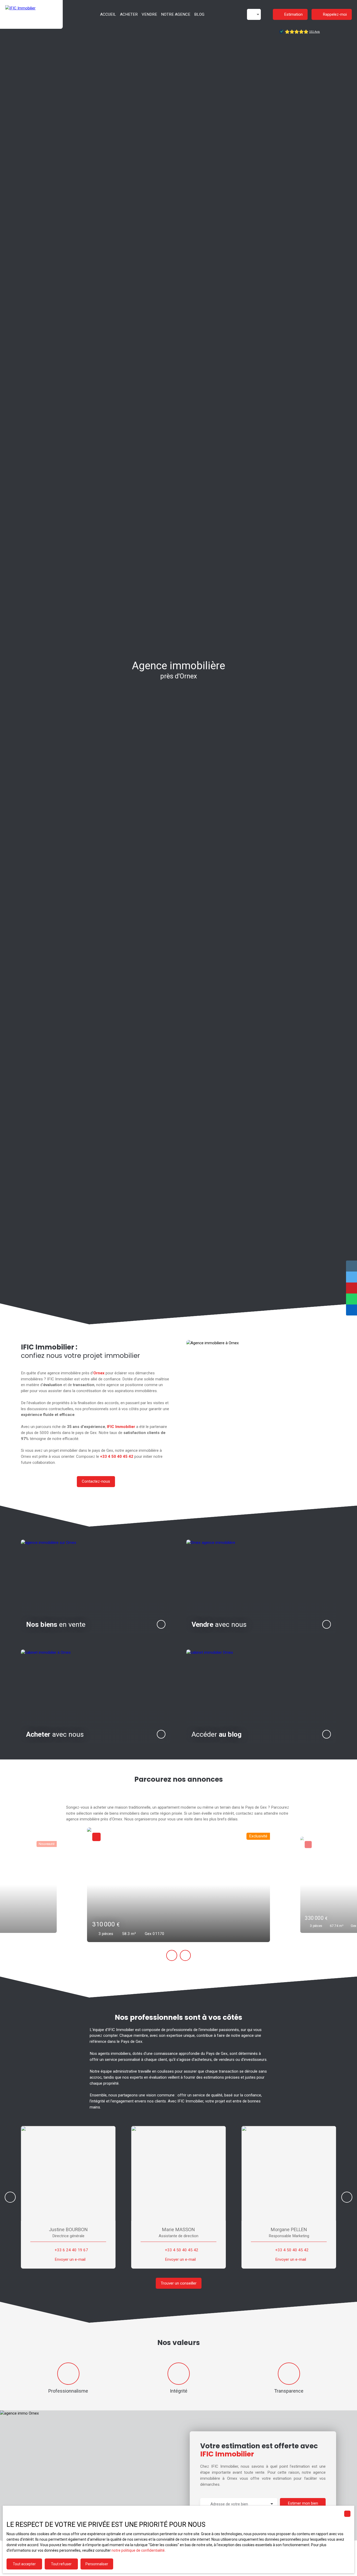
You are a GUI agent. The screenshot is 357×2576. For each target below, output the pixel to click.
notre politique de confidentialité (138, 2550)
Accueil (108, 14)
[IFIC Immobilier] (31, 14)
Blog (199, 14)
